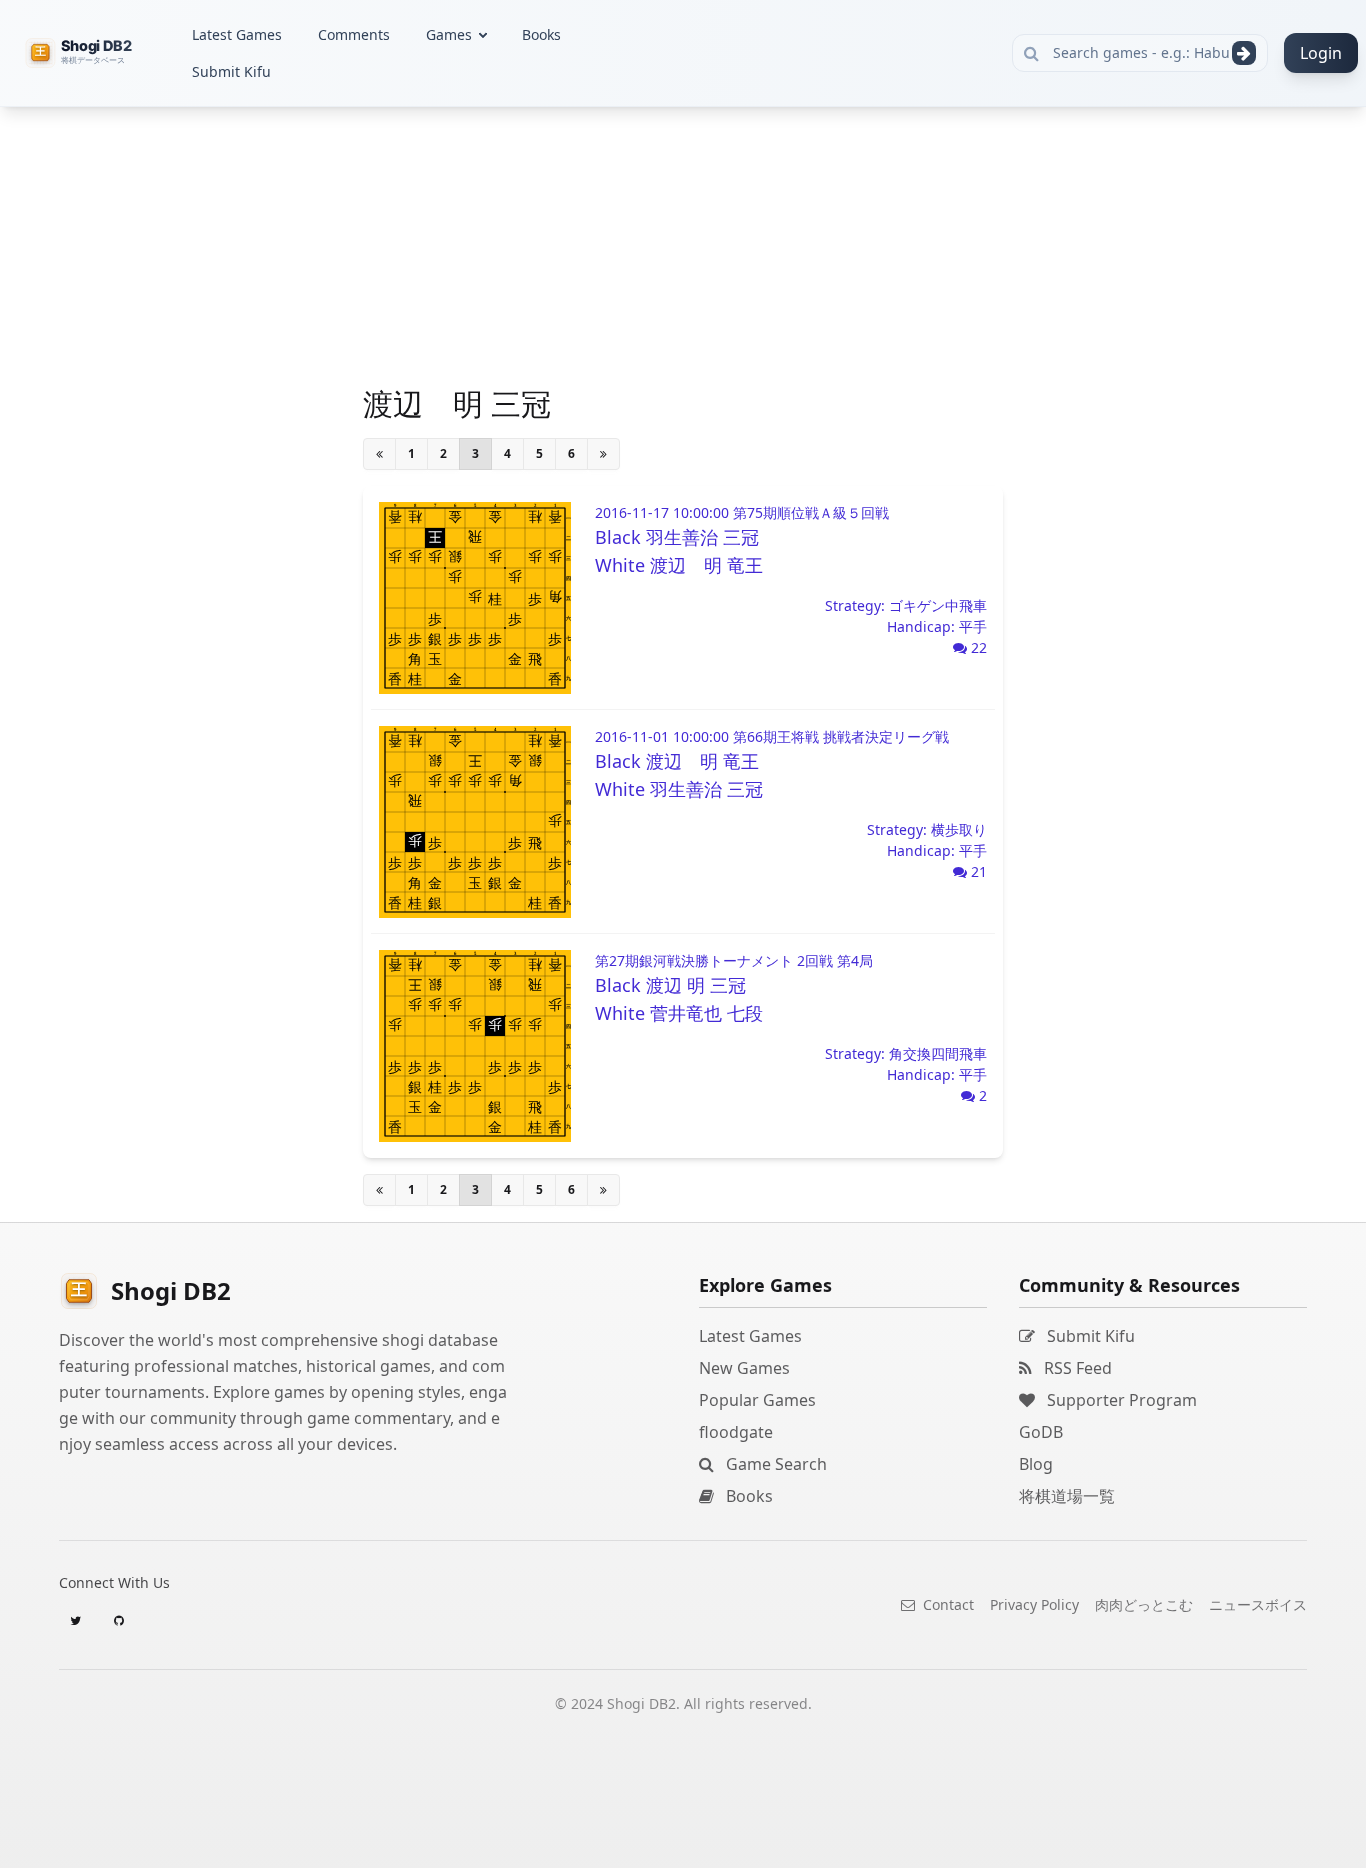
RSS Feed (1076, 1368)
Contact (946, 1604)
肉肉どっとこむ (1144, 1604)
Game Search (774, 1464)
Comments (354, 34)
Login (1321, 53)
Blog (1036, 1464)
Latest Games (237, 34)
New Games (744, 1368)
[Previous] (379, 454)
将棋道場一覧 (1067, 1496)
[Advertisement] (193, 406)
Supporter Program (1120, 1400)
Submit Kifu (231, 71)
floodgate (736, 1432)
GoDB (1041, 1432)
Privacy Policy (1034, 1604)
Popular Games (757, 1400)
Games (449, 34)
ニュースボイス (1258, 1604)
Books (541, 34)
